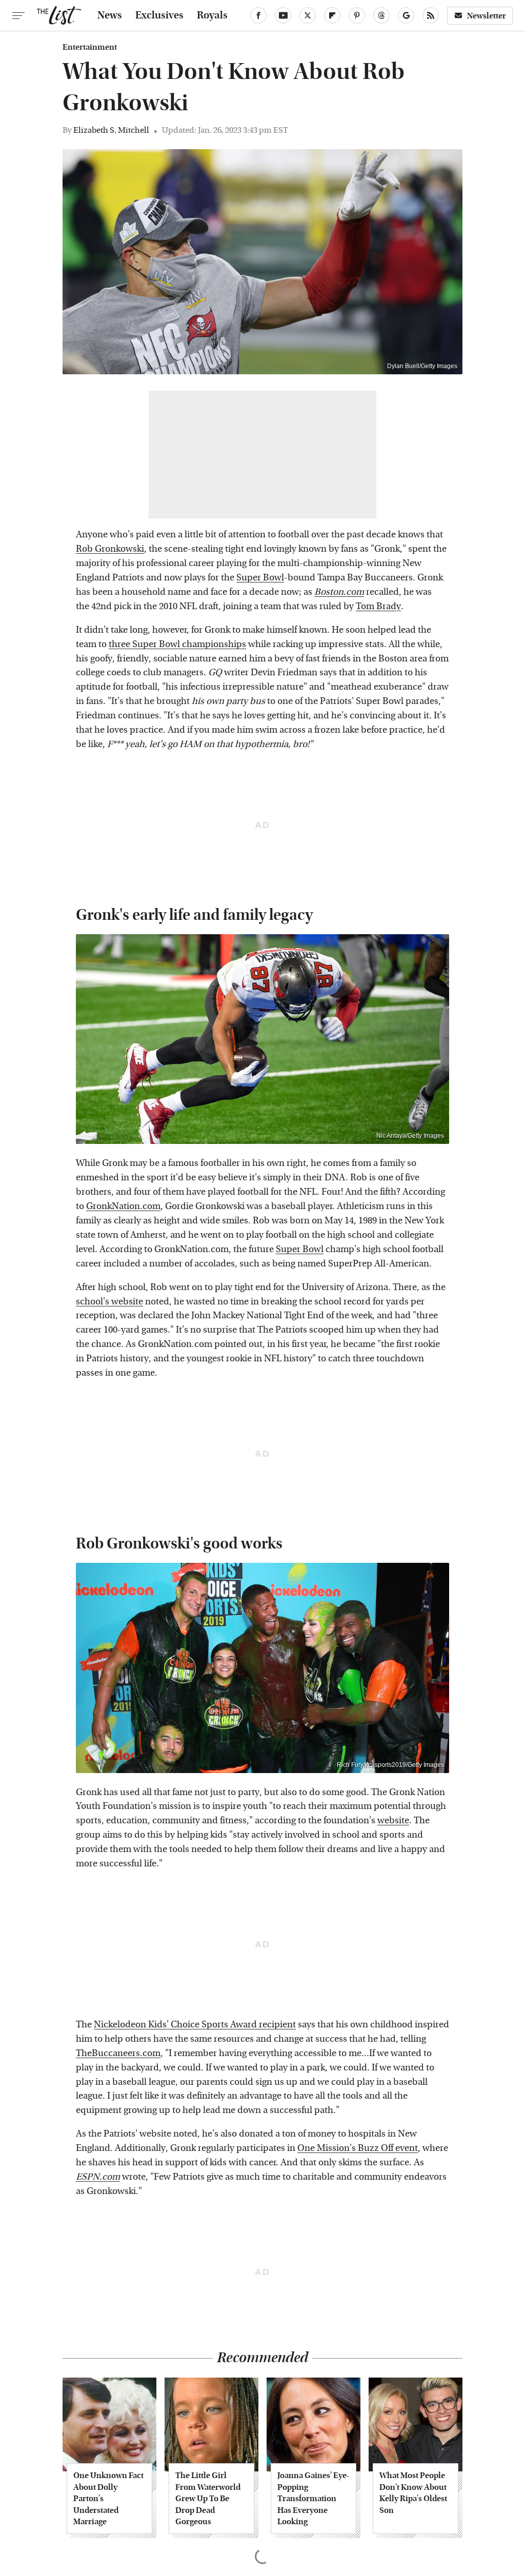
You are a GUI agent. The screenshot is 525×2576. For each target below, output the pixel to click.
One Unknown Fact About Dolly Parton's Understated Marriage (108, 2498)
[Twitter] (308, 15)
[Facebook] (258, 15)
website (393, 1820)
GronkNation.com (123, 1206)
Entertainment (90, 47)
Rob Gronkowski (110, 549)
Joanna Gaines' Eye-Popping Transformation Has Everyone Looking (313, 2498)
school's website (109, 1302)
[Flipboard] (332, 15)
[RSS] (431, 15)
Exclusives (159, 15)
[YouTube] (283, 15)
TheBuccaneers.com (118, 2053)
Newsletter (487, 16)
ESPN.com (98, 2177)
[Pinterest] (357, 15)
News (110, 15)
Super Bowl (260, 578)
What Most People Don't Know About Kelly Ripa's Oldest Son (413, 2492)
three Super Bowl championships (177, 644)
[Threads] (381, 15)
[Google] (406, 15)
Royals (212, 15)
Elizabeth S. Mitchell (111, 130)
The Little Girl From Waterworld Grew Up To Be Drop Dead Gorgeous (208, 2498)
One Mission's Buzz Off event (358, 2148)
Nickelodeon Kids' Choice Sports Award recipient (195, 2025)
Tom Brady (378, 606)
